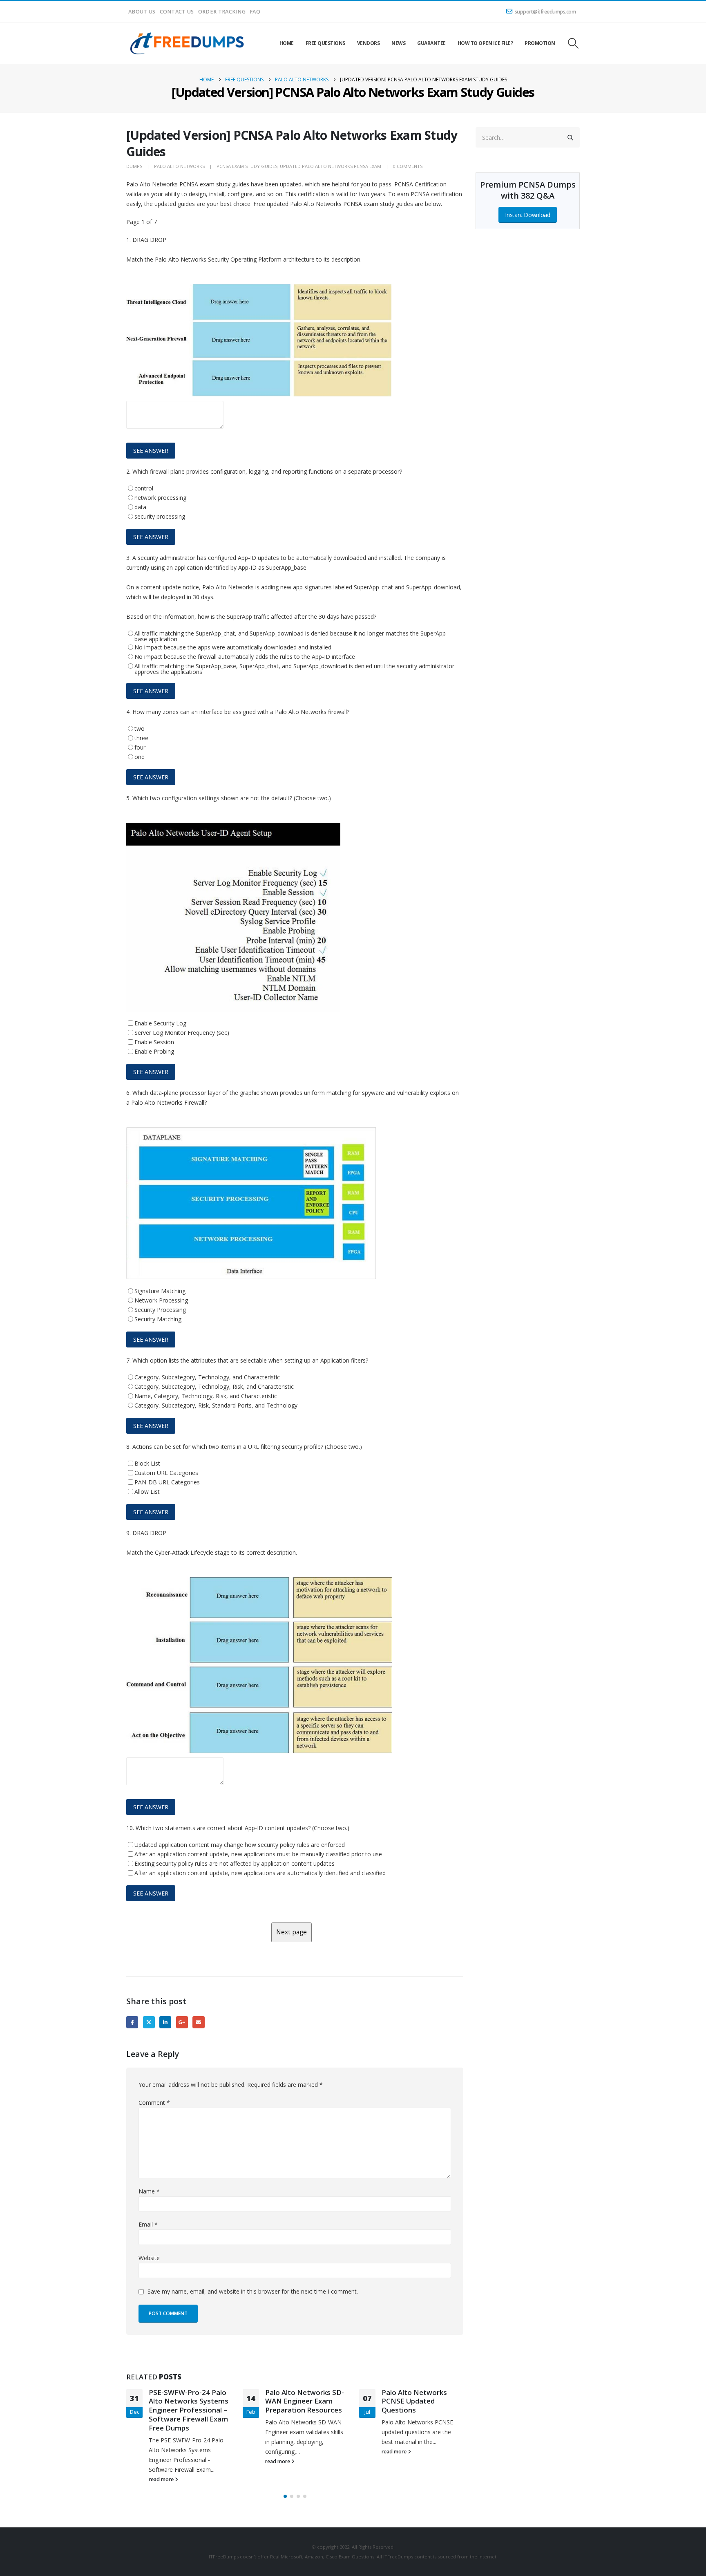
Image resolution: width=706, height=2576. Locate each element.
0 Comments (408, 166)
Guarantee (431, 43)
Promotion (540, 43)
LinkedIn (165, 2022)
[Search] (570, 137)
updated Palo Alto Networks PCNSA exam (331, 166)
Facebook (132, 2022)
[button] (573, 43)
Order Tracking (222, 12)
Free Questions (325, 43)
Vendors (369, 43)
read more (162, 2479)
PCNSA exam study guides (247, 166)
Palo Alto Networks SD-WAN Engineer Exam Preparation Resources (305, 2401)
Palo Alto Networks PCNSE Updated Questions (414, 2401)
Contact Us (177, 12)
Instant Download (527, 215)
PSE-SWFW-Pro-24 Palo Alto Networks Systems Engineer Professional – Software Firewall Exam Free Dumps (189, 2410)
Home (287, 43)
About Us (142, 12)
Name (149, 2191)
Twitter (149, 2022)
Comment (154, 2103)
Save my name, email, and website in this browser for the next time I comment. (253, 2291)
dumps (134, 166)
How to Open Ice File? (485, 43)
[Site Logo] (188, 43)
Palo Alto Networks (179, 166)
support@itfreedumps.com (545, 12)
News (398, 43)
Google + (182, 2022)
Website (149, 2258)
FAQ (255, 12)
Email (198, 2022)
